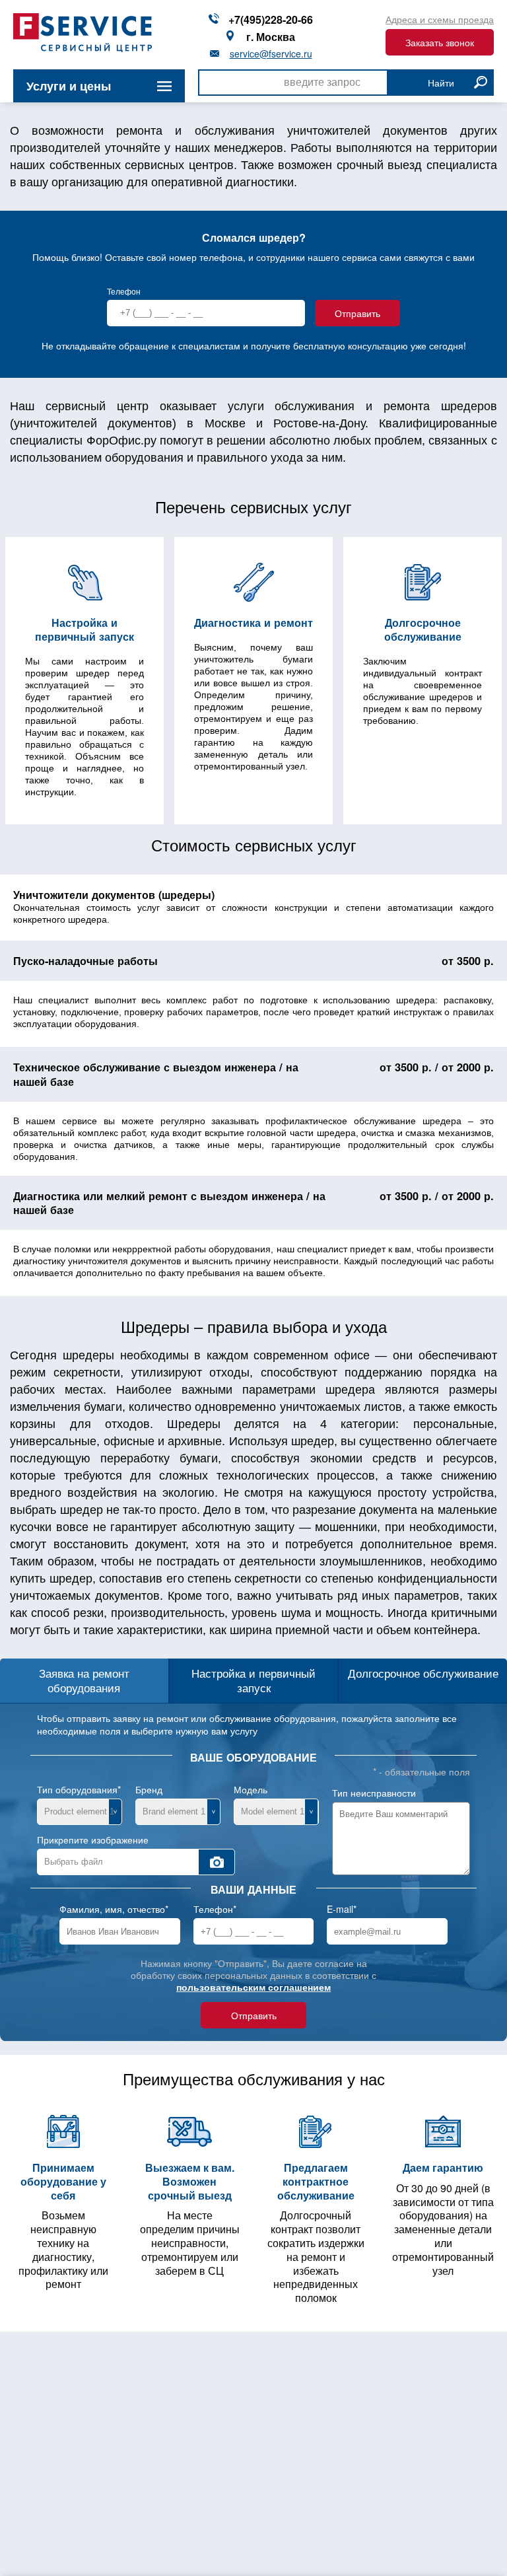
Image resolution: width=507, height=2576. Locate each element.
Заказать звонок (440, 42)
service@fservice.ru (271, 54)
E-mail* (342, 1909)
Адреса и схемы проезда (440, 19)
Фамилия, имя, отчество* (114, 1909)
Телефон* (215, 1909)
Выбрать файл (74, 1862)
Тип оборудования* (79, 1789)
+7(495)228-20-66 (271, 20)
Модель (251, 1789)
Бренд (149, 1789)
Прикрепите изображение (93, 1840)
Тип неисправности (374, 1793)
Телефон (124, 291)
